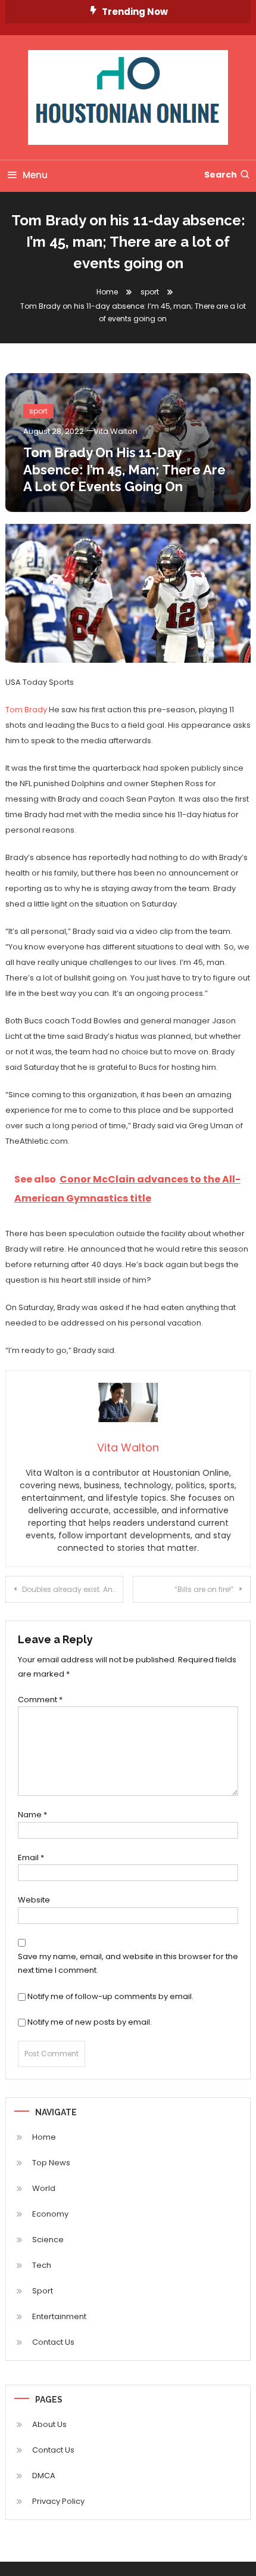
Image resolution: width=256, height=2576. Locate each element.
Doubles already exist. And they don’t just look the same (73, 1589)
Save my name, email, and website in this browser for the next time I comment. (128, 1963)
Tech (42, 2265)
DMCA (44, 2476)
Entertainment (59, 2316)
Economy (50, 2214)
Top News (51, 2163)
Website (34, 1900)
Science (48, 2240)
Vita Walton (115, 431)
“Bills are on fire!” (204, 1589)
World (44, 2188)
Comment (40, 1700)
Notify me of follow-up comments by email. (110, 1996)
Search (221, 175)
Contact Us (53, 2342)
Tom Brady (26, 710)
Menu (35, 175)
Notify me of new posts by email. (90, 2022)
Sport (43, 2291)
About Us (49, 2424)
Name (32, 1815)
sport (38, 411)
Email (31, 1857)
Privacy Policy (58, 2501)
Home (44, 2137)
